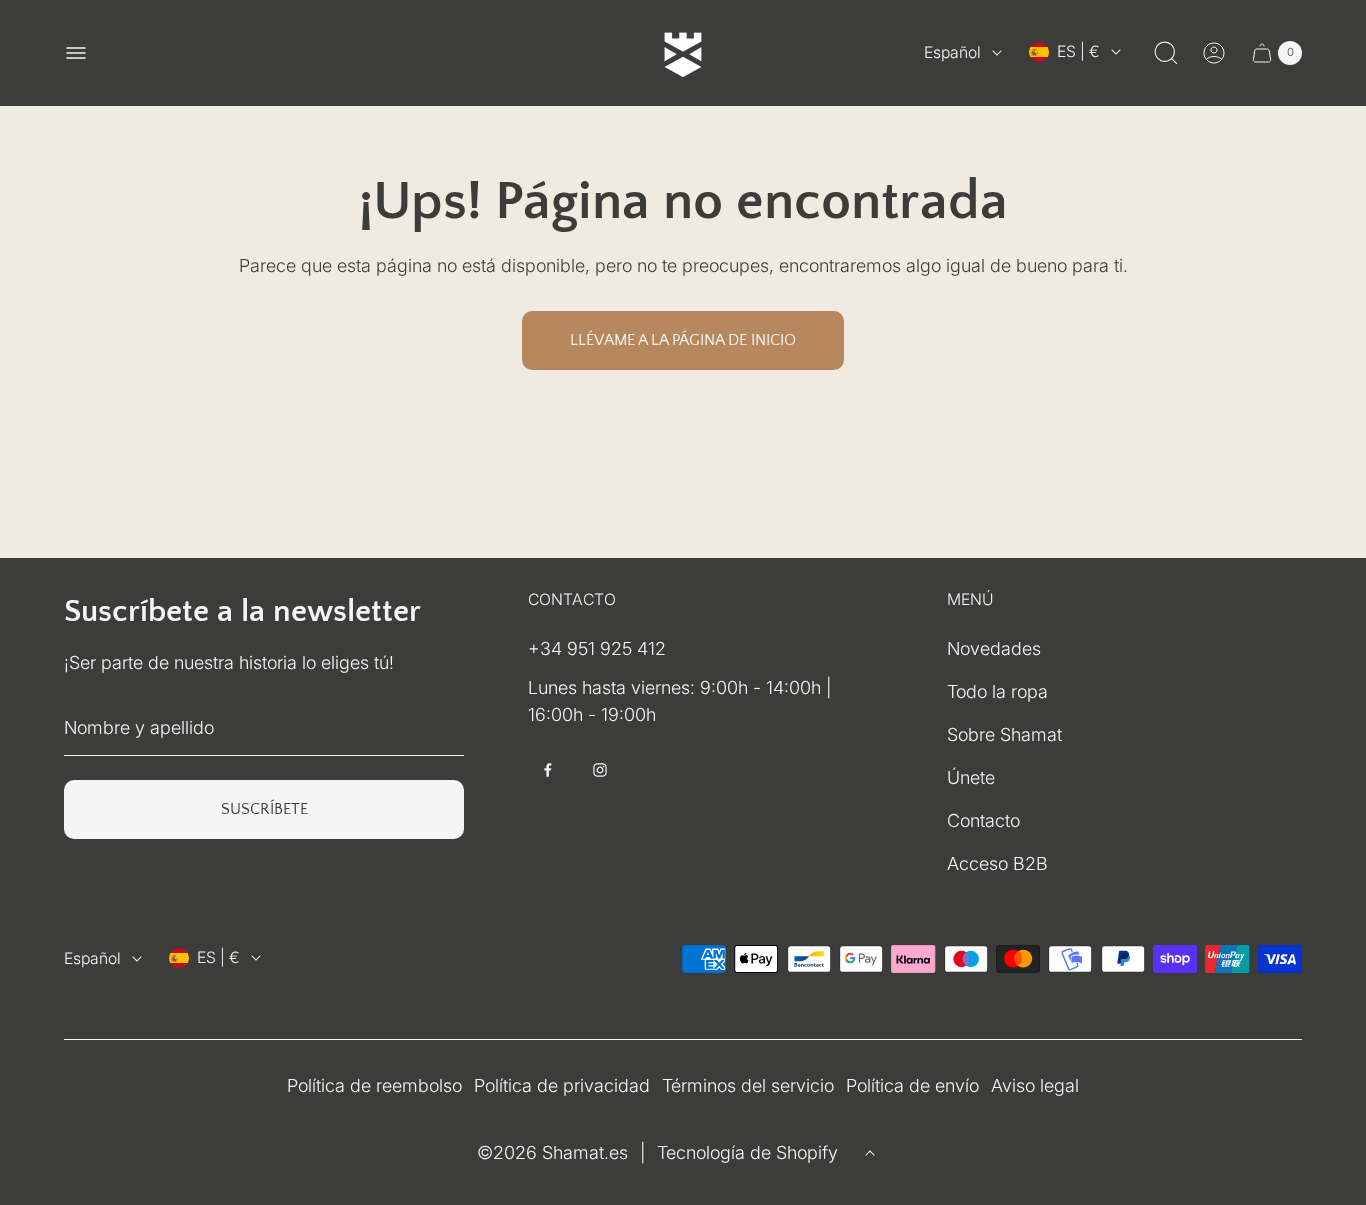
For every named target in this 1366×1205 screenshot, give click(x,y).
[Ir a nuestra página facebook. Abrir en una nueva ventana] (548, 770)
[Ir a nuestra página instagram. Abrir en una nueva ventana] (600, 770)
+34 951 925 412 (597, 648)
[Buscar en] (1166, 53)
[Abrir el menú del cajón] (76, 53)
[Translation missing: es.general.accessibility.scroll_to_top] (870, 1153)
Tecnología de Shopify (747, 1152)
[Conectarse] (1214, 53)
